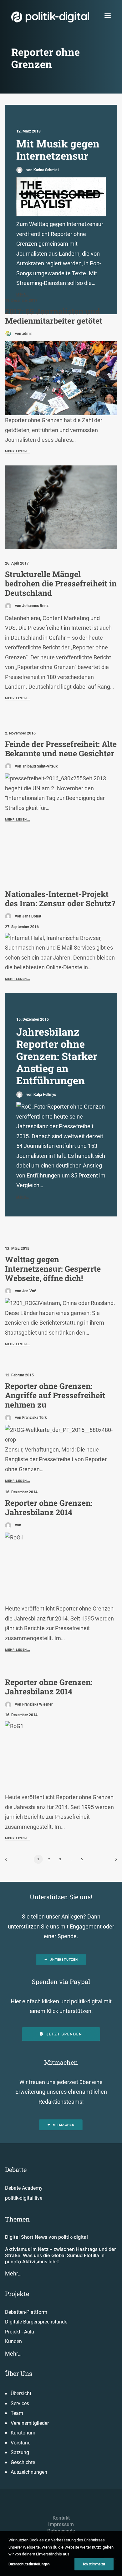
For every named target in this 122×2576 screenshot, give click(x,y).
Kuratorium (23, 2433)
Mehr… (13, 2273)
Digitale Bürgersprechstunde (36, 2322)
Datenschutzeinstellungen (29, 2564)
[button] (108, 15)
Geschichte (23, 2462)
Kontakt (61, 2518)
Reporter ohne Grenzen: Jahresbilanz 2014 (49, 1507)
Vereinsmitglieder (30, 2423)
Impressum (61, 2524)
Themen (17, 2219)
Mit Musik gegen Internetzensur (58, 150)
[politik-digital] (50, 17)
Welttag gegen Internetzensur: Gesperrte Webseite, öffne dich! (53, 1269)
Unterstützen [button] (64, 1959)
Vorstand (21, 2443)
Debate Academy (24, 2188)
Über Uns (19, 2373)
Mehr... (23, 1197)
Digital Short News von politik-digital (46, 2237)
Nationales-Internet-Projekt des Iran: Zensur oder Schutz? (60, 899)
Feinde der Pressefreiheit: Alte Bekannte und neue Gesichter (61, 749)
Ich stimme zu (94, 2564)
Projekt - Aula (20, 2332)
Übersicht (21, 2393)
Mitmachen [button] (64, 2125)
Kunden (13, 2341)
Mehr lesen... (18, 451)
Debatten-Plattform (26, 2312)
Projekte (17, 2294)
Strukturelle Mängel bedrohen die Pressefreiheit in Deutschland (61, 583)
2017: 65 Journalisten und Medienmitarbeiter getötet (54, 316)
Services (20, 2403)
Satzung (20, 2452)
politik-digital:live (24, 2198)
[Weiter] (114, 1861)
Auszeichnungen (29, 2472)
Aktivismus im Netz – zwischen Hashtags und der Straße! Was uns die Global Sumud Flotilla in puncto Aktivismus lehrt (61, 2256)
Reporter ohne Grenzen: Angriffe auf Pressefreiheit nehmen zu (55, 1395)
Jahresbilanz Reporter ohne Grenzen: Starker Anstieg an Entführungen (57, 1056)
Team (17, 2413)
